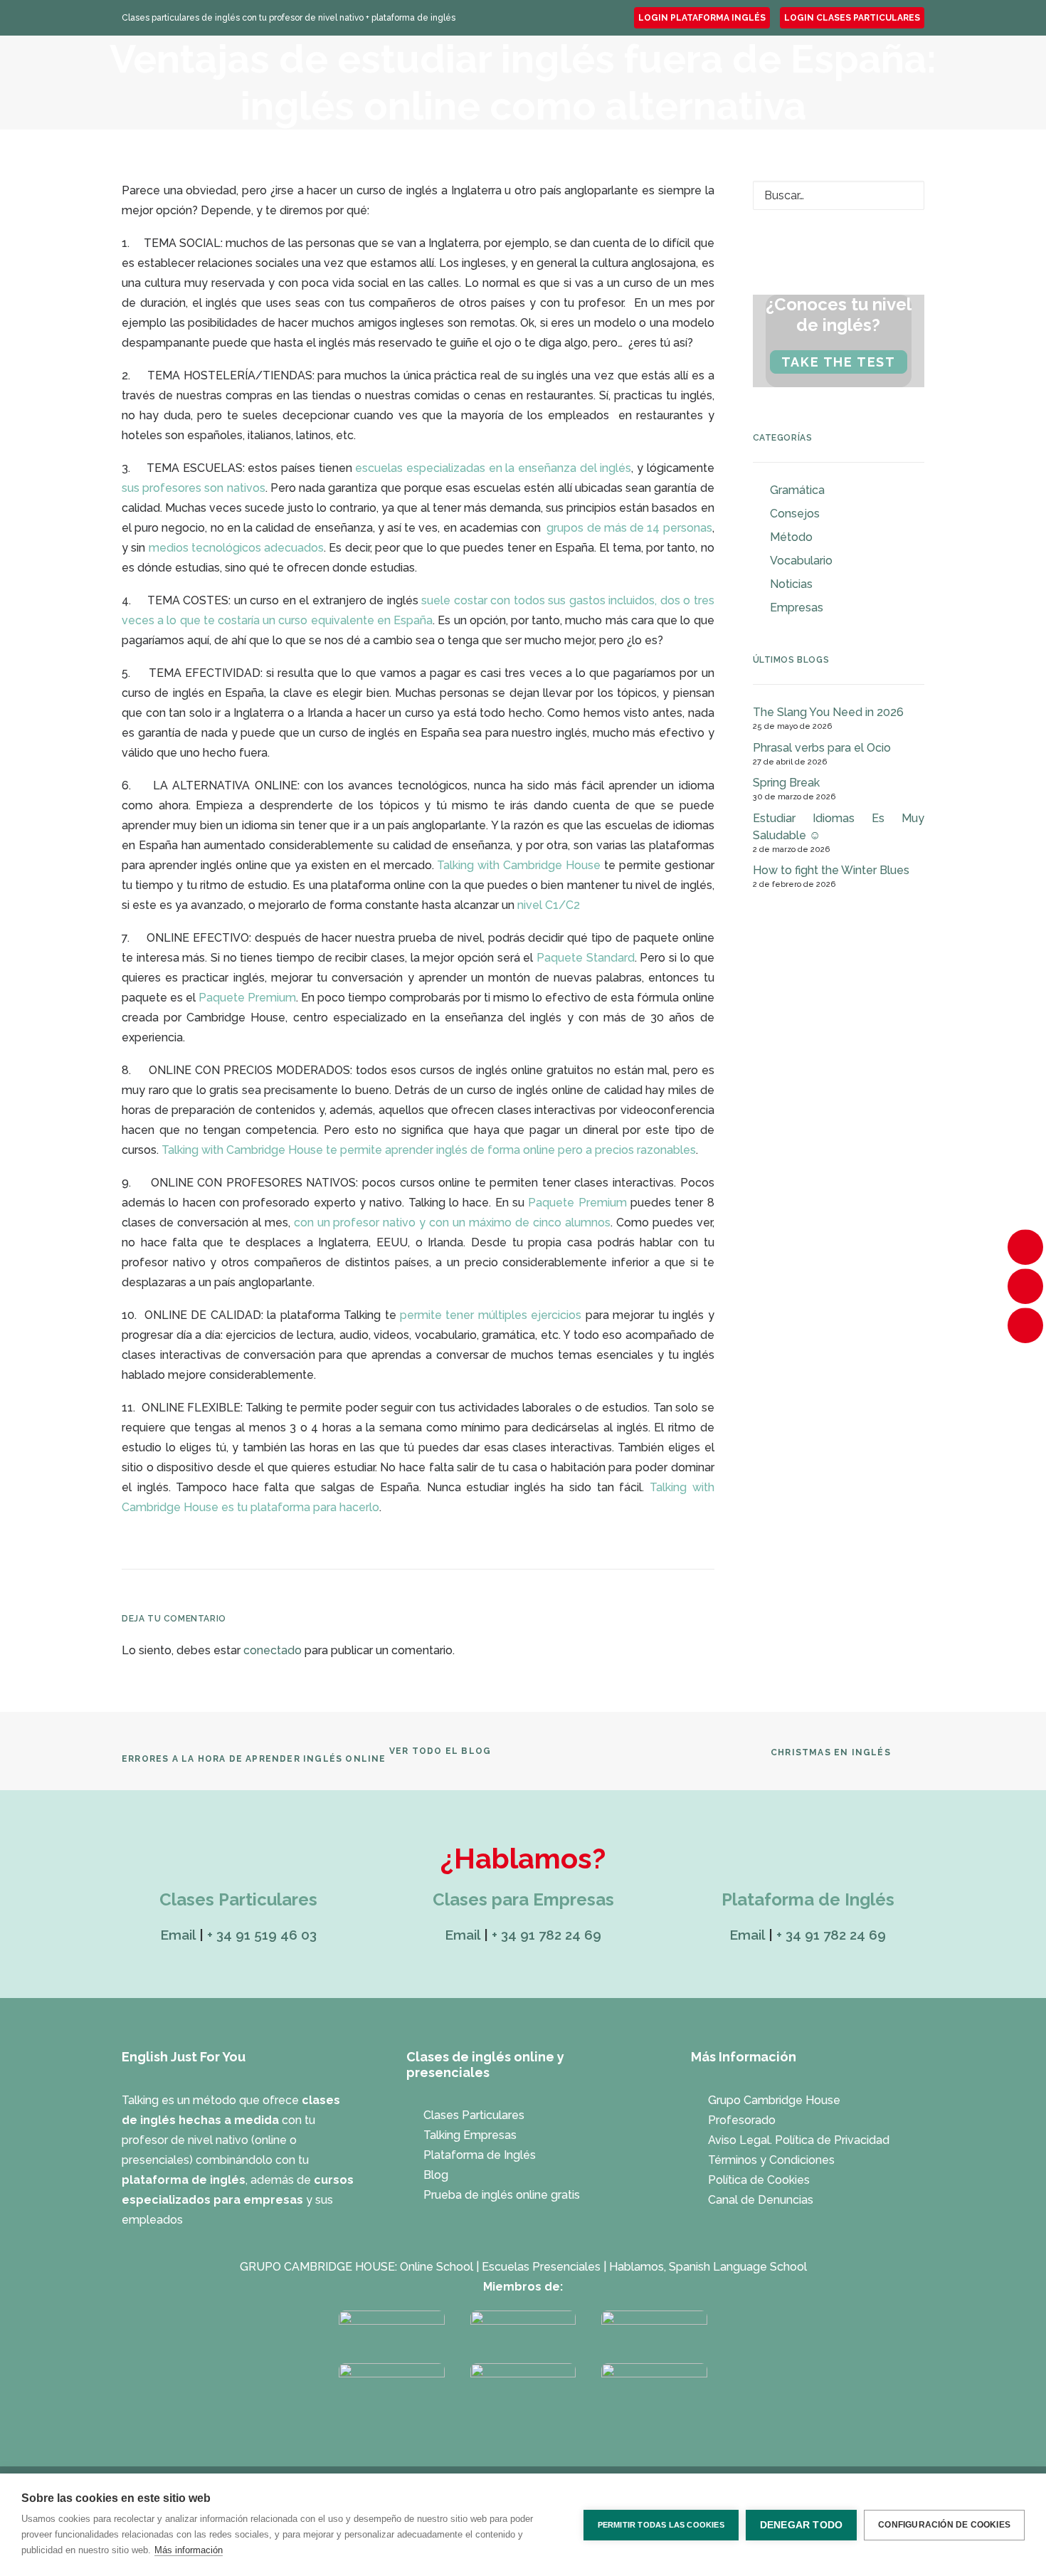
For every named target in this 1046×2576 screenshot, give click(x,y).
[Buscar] (839, 195)
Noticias (791, 584)
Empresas (797, 608)
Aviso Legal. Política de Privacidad (799, 2140)
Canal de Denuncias (761, 2200)
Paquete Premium (247, 998)
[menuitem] (702, 18)
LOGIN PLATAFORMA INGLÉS (702, 18)
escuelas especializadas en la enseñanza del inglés (493, 468)
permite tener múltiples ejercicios (491, 1315)
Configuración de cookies (944, 2525)
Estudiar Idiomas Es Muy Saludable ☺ (839, 827)
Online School (437, 2267)
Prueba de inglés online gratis (502, 2195)
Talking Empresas (566, 73)
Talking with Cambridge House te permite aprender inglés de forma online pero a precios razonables (429, 1150)
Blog (436, 2175)
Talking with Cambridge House (519, 865)
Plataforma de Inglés (705, 73)
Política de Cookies (759, 2180)
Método (791, 537)
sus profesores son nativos (194, 488)
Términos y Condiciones (771, 2160)
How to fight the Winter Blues (831, 870)
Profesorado (742, 2120)
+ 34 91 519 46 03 (262, 1935)
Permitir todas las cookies (661, 2525)
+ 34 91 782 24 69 (546, 1935)
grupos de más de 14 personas (629, 528)
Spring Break (786, 783)
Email (178, 1935)
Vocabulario (801, 561)
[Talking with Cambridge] (179, 73)
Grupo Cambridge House (774, 2100)
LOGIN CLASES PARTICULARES (852, 18)
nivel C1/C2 (549, 905)
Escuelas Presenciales (541, 2267)
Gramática (797, 490)
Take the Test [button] (839, 362)
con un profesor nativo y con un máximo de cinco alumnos (452, 1223)
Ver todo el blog (440, 1751)
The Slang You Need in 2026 (828, 712)
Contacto (819, 73)
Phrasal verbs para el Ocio (822, 748)
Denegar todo (801, 2525)
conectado (273, 1650)
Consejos (795, 514)
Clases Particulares (432, 73)
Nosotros (310, 73)
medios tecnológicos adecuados (237, 548)
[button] (904, 197)
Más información (189, 2550)
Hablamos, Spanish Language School (708, 2267)
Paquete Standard (586, 958)
